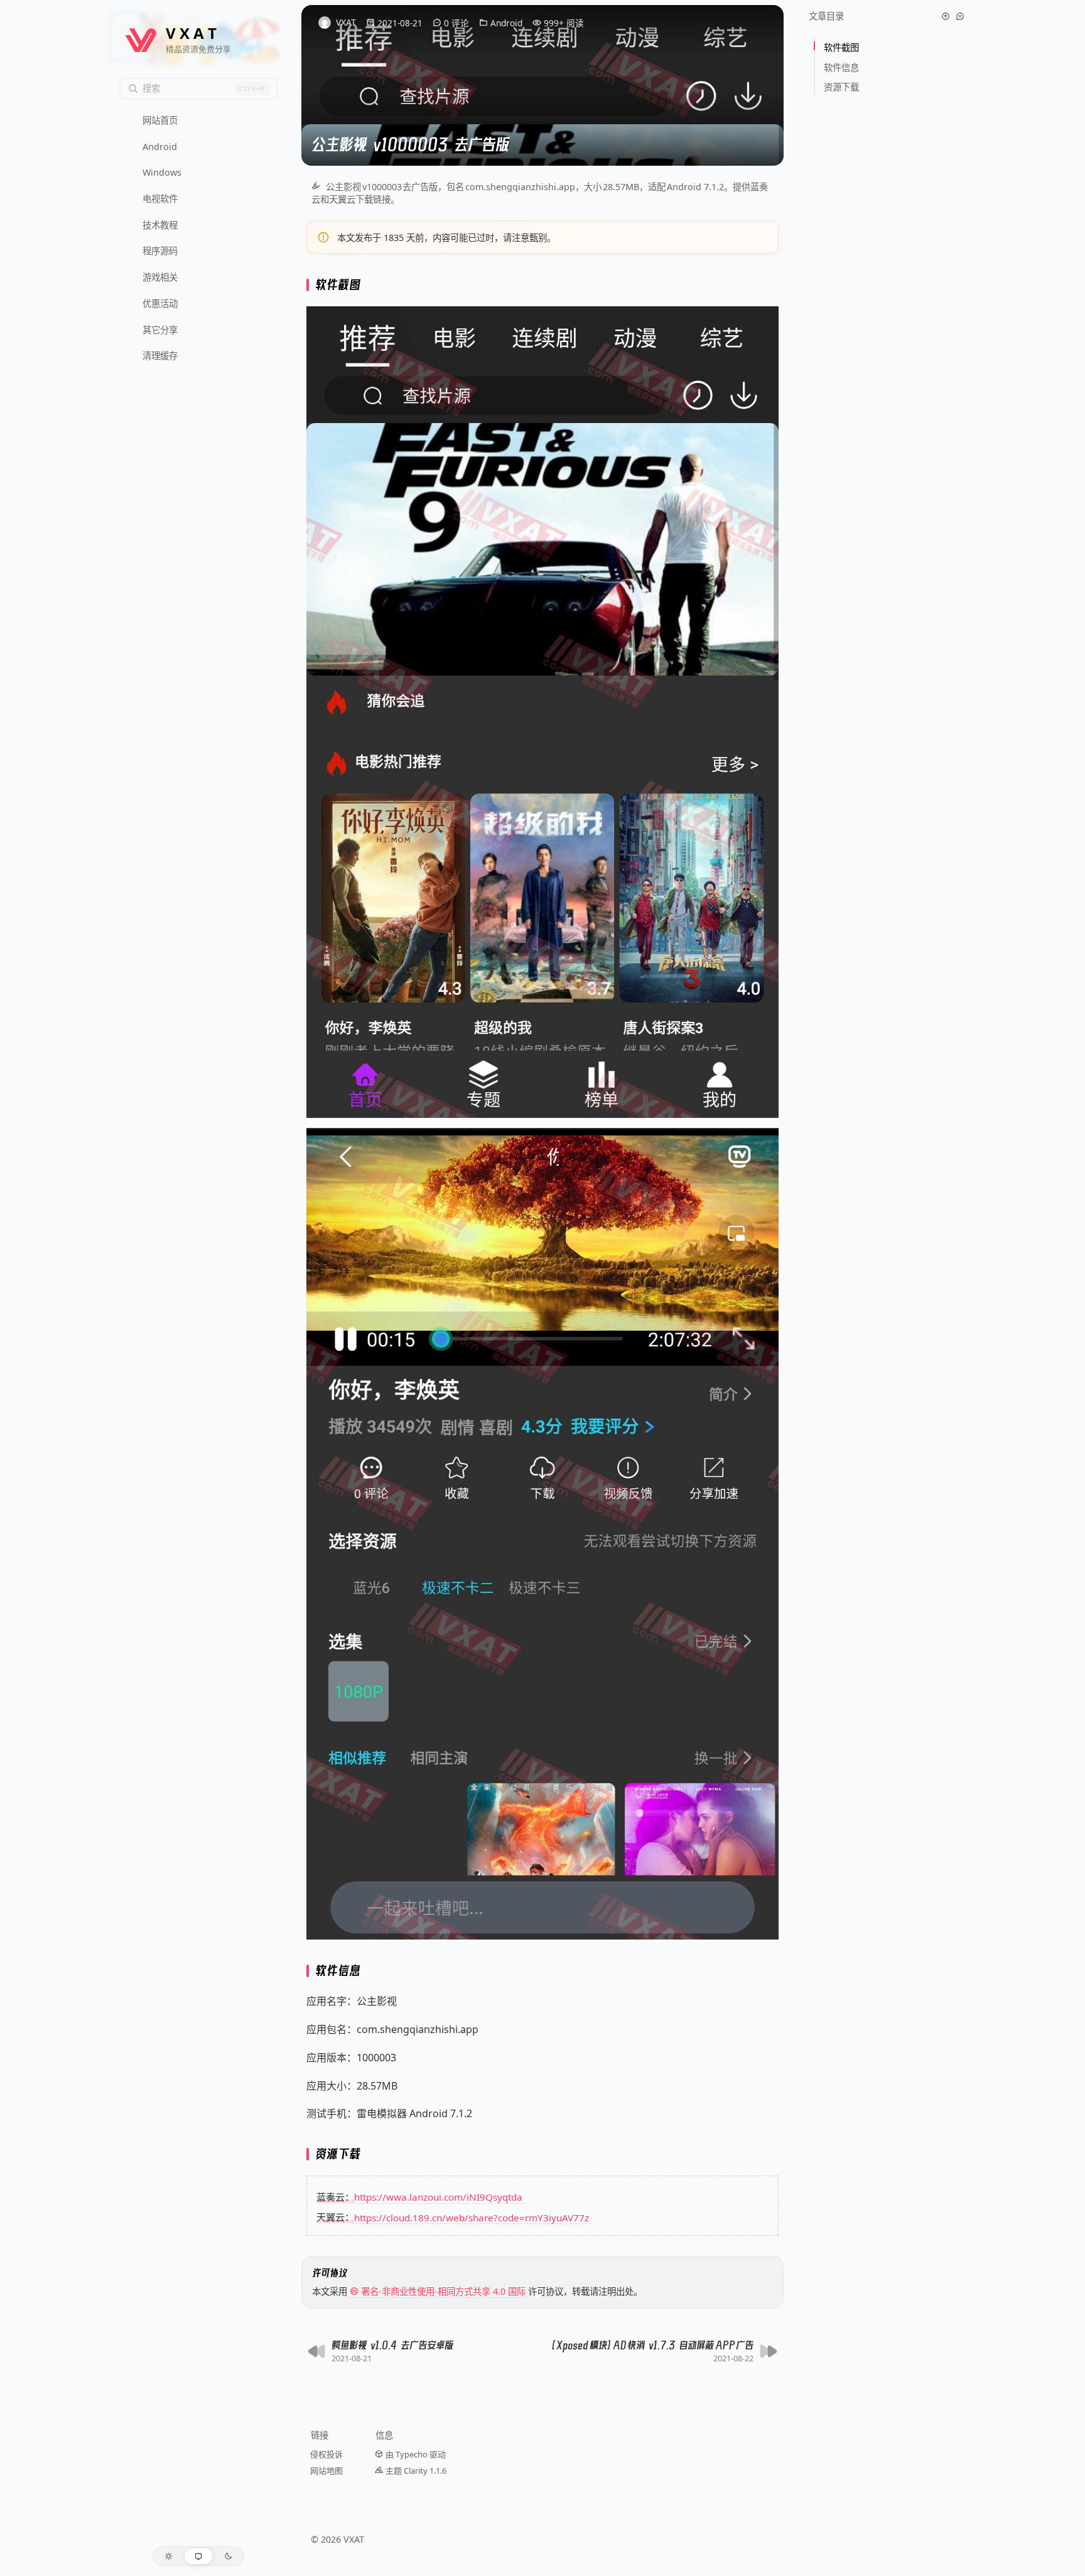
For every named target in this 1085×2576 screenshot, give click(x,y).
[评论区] (960, 16)
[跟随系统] (199, 2556)
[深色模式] (228, 2556)
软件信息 (843, 67)
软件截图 (843, 47)
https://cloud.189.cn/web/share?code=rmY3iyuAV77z (472, 2217)
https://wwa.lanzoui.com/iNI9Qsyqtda (438, 2197)
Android (506, 23)
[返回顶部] (946, 16)
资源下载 (841, 87)
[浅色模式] (169, 2556)
